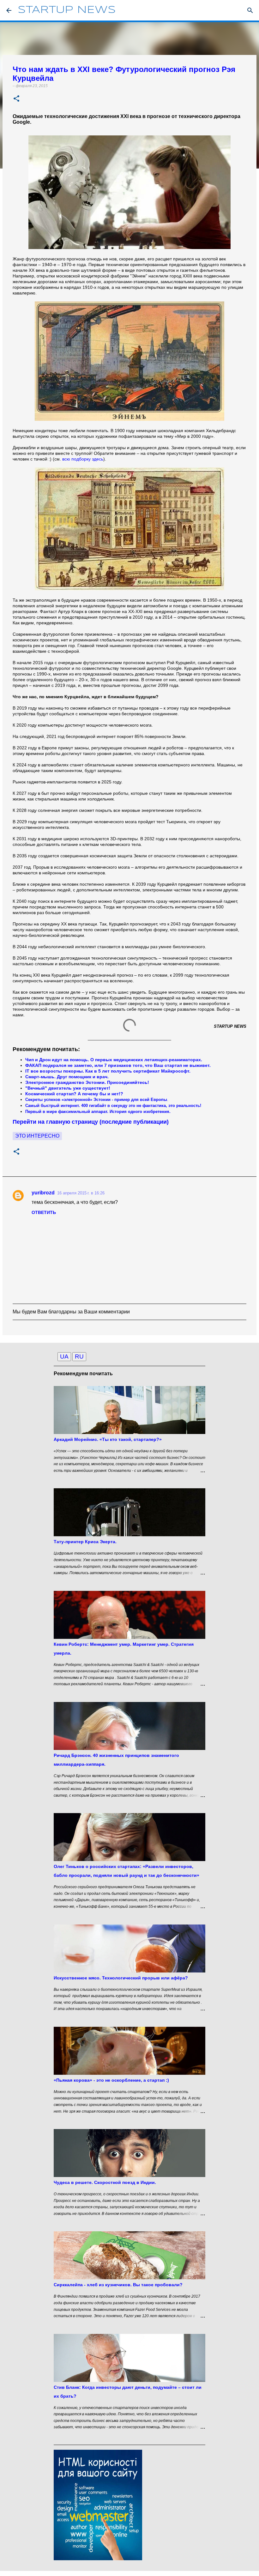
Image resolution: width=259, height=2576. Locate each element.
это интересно (37, 1136)
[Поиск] (250, 10)
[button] (16, 99)
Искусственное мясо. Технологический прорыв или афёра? (121, 1978)
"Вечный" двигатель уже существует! (68, 1088)
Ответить (44, 1212)
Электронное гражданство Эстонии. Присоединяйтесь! (87, 1082)
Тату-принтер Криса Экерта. (85, 1542)
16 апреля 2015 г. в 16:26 (81, 1193)
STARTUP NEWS (67, 10)
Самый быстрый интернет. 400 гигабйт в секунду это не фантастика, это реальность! (113, 1106)
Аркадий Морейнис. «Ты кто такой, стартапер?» (108, 1439)
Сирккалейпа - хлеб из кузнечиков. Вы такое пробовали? (118, 2285)
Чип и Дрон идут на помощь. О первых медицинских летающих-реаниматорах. (114, 1060)
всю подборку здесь (83, 459)
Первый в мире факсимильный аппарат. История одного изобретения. (98, 1112)
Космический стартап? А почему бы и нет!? (74, 1094)
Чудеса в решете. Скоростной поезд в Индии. (105, 2182)
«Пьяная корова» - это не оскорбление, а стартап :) (111, 2080)
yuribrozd (43, 1193)
